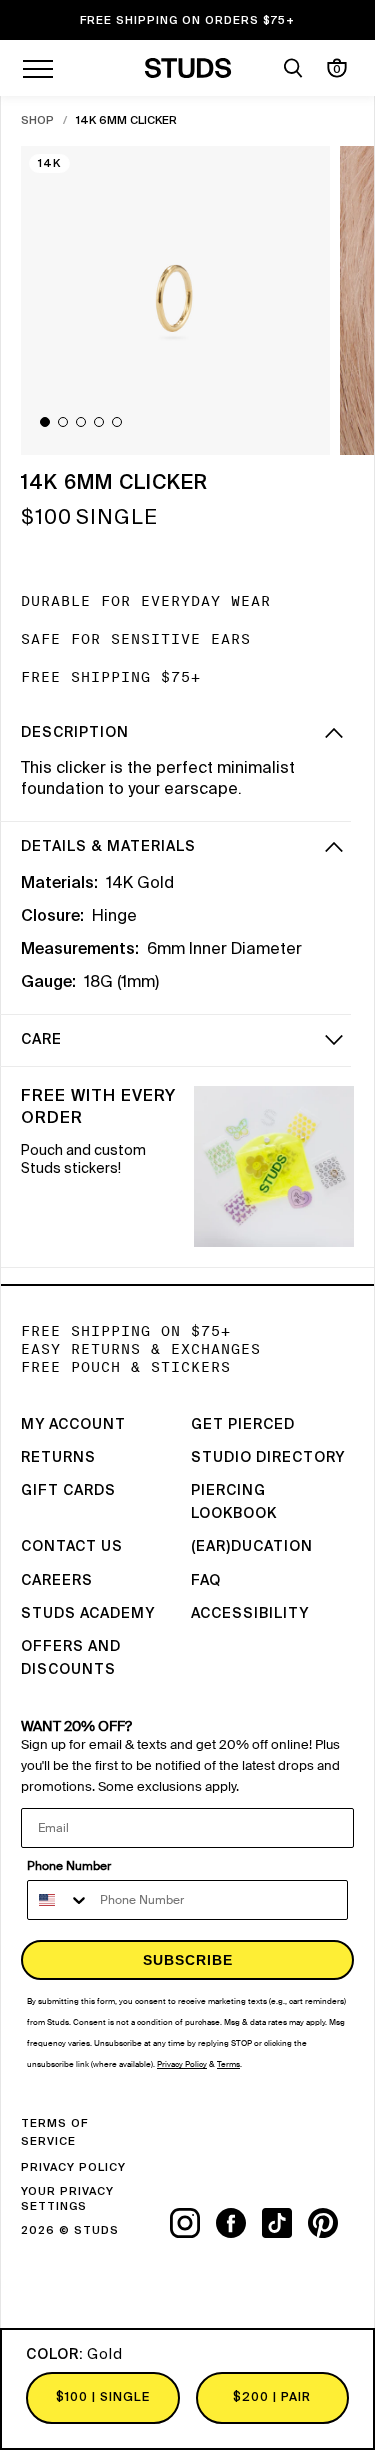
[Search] (293, 68)
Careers (57, 1581)
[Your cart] (337, 68)
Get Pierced (243, 1425)
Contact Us (72, 1547)
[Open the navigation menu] (38, 68)
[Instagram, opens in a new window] (193, 2223)
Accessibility (250, 1614)
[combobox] (59, 1900)
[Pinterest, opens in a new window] (331, 2223)
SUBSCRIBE (188, 1960)
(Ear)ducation (252, 1547)
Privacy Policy (73, 2167)
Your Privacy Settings (67, 2199)
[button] (45, 422)
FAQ (206, 1581)
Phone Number (69, 1866)
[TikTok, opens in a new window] (285, 2223)
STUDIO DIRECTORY (268, 1458)
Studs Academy (88, 1614)
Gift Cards (68, 1491)
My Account (73, 1425)
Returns (58, 1458)
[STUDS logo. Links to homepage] (187, 68)
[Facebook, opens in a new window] (239, 2223)
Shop (37, 120)
